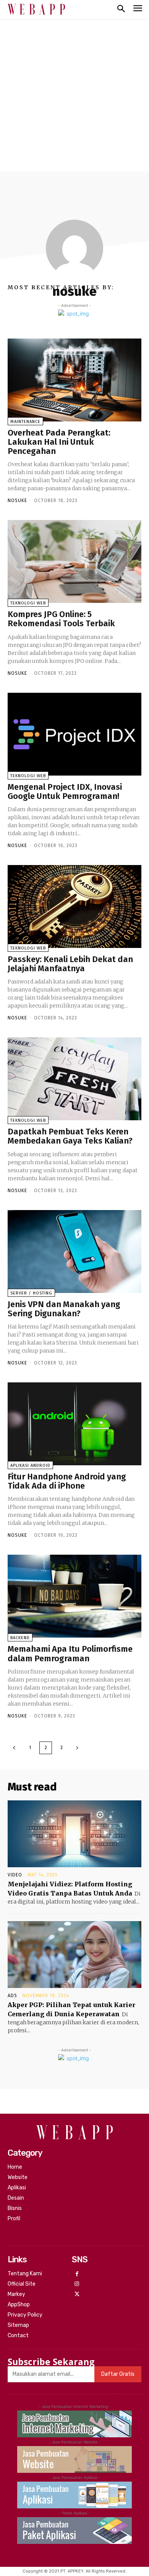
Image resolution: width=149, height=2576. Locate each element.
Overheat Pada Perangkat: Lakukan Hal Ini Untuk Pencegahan (59, 442)
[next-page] (77, 1748)
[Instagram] (77, 2284)
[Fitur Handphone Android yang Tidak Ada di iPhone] (74, 1424)
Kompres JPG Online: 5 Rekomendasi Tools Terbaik (61, 619)
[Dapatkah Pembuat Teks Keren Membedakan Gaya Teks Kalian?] (74, 1079)
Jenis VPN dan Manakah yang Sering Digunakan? (64, 1309)
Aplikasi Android (30, 1465)
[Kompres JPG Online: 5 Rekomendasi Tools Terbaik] (74, 561)
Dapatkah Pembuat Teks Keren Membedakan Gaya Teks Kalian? (70, 1136)
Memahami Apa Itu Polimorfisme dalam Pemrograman (70, 1653)
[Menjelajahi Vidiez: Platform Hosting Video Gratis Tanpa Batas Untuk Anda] (74, 1834)
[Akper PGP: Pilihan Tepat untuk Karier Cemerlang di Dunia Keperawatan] (74, 1955)
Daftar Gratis (118, 2374)
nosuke (17, 501)
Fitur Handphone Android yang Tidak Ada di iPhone (67, 1481)
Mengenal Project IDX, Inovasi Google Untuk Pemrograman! (65, 791)
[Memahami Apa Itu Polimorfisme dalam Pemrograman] (74, 1596)
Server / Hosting (31, 1293)
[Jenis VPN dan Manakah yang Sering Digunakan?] (74, 1252)
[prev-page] (14, 1748)
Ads (12, 1996)
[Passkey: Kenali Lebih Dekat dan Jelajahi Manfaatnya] (74, 906)
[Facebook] (77, 2274)
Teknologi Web (28, 603)
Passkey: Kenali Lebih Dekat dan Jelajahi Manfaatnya (70, 964)
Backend (20, 1638)
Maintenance (25, 422)
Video (15, 1875)
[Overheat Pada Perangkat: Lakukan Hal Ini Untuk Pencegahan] (74, 380)
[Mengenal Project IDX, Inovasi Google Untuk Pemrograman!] (74, 734)
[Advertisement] (74, 93)
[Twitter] (77, 2295)
